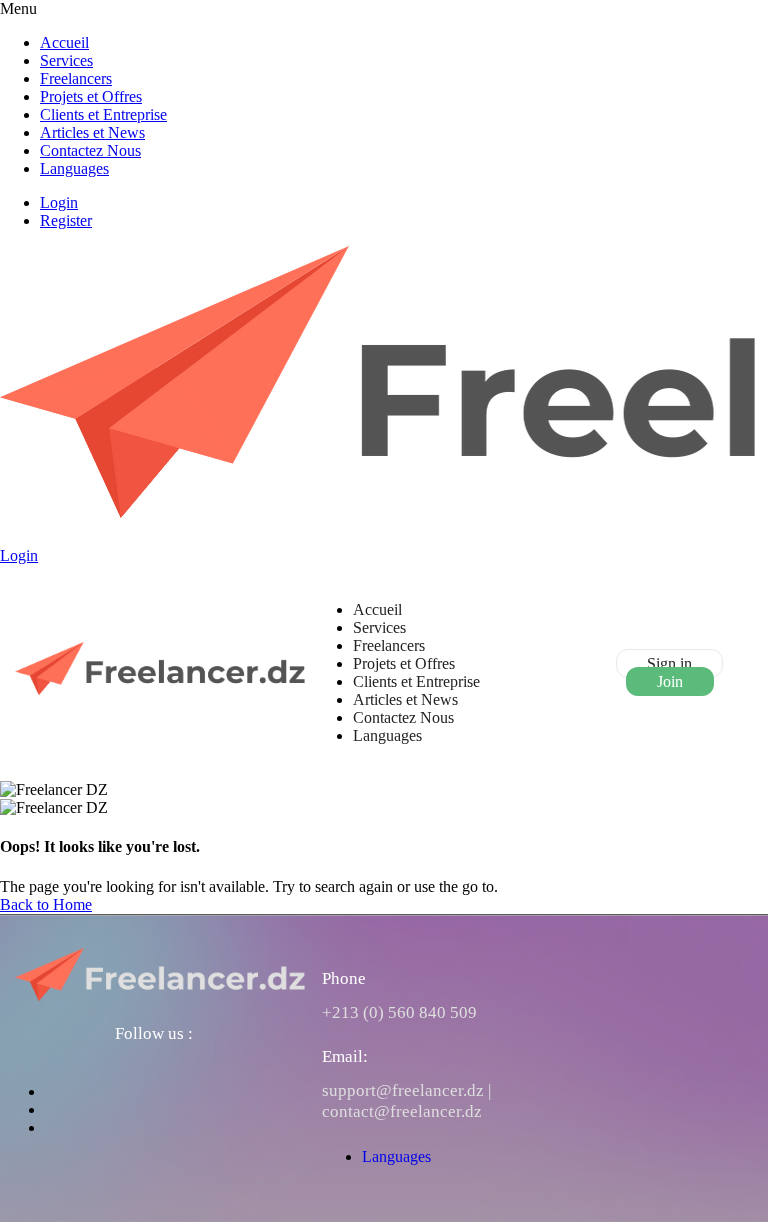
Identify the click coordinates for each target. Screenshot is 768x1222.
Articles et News (92, 132)
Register (66, 220)
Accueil (64, 42)
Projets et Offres (91, 96)
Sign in (669, 663)
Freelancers (76, 78)
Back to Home (46, 904)
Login (59, 202)
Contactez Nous (90, 150)
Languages (74, 168)
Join (670, 681)
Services (66, 60)
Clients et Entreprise (103, 114)
